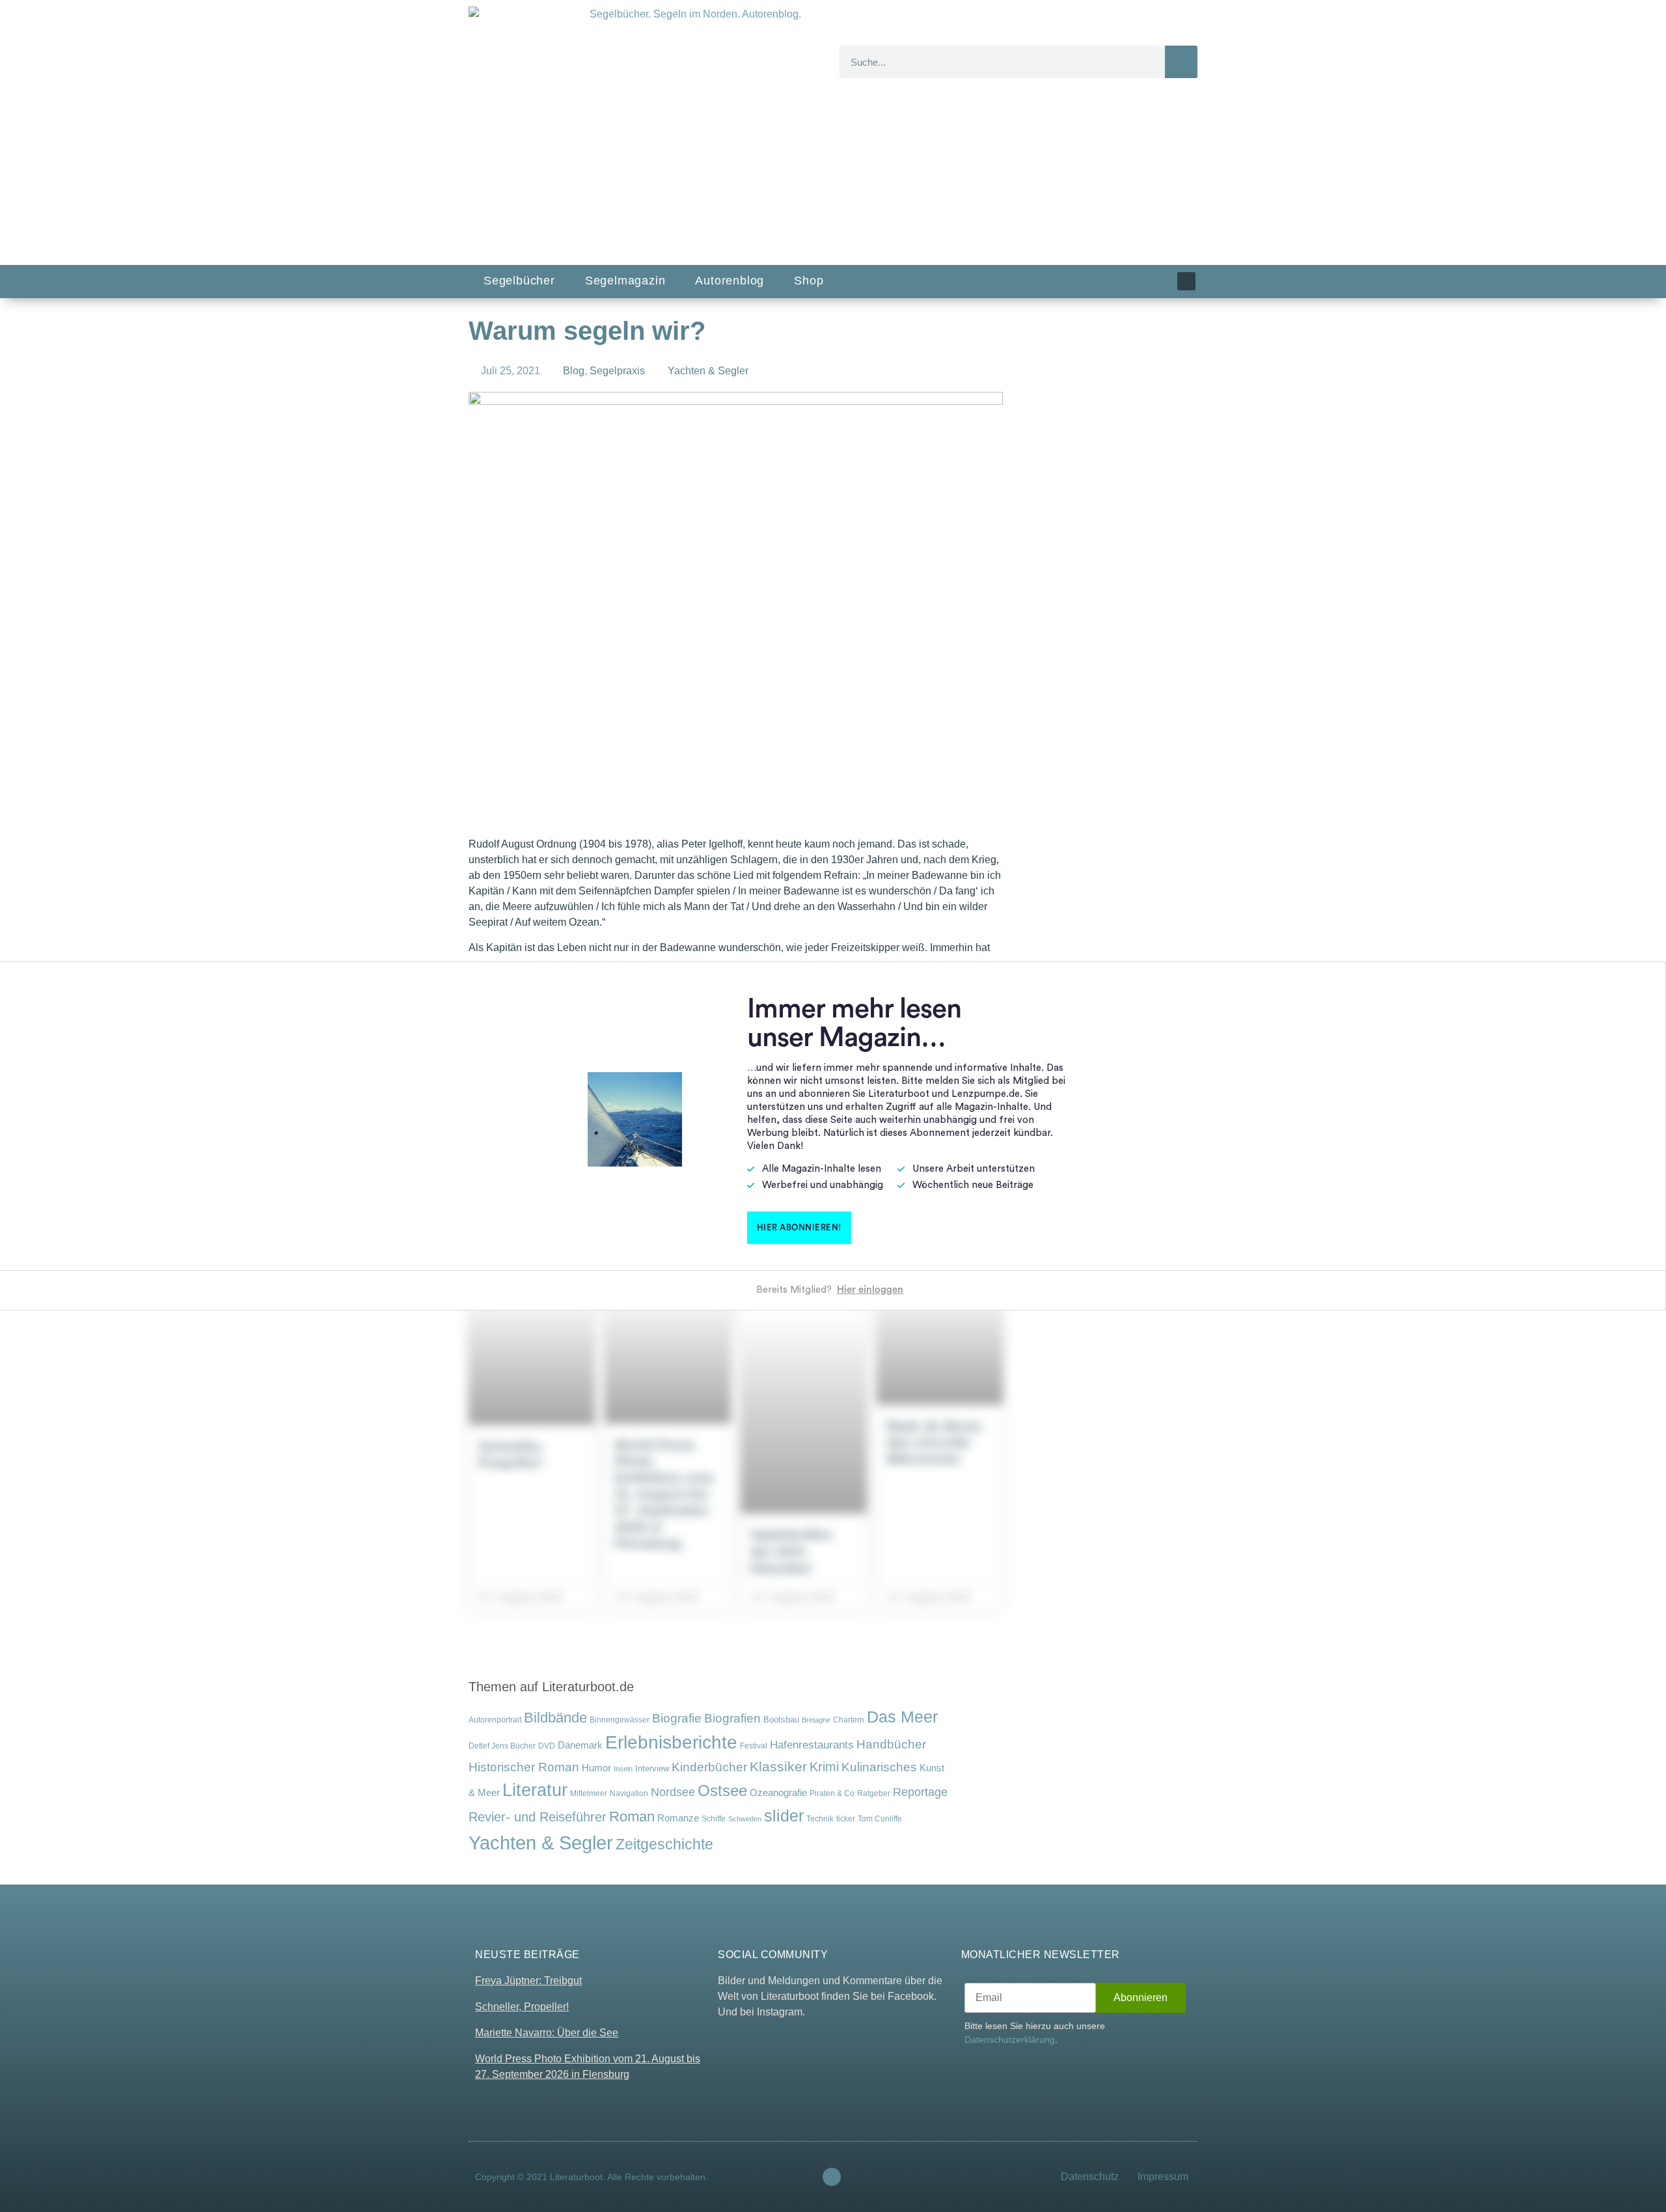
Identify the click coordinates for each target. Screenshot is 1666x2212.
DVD (547, 1746)
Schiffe (714, 1819)
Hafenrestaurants (812, 1745)
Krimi (824, 1767)
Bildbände (555, 1718)
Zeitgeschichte (664, 1844)
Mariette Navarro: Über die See (547, 2033)
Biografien (732, 1718)
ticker (846, 1818)
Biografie (677, 1718)
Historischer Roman (524, 1767)
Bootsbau (781, 1720)
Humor (596, 1768)
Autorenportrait (495, 1720)
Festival (754, 1746)
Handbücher (891, 1744)
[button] (643, 809)
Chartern (849, 1720)
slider (784, 1816)
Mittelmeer (589, 1793)
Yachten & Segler (708, 371)
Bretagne (816, 1720)
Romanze (678, 1818)
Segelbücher (519, 281)
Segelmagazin (625, 281)
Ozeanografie (778, 1793)
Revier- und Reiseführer (538, 1817)
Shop (809, 281)
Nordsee (673, 1792)
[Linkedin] (1186, 281)
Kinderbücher (709, 1767)
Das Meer (902, 1717)
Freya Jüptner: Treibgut (528, 1981)
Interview (652, 1768)
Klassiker (778, 1766)
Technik (820, 1819)
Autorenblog (730, 281)
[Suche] (1181, 62)
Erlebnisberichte (671, 1742)
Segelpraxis (617, 371)
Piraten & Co (832, 1793)
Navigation (629, 1793)
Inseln (623, 1769)
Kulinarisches (879, 1767)
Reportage (920, 1792)
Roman (632, 1817)
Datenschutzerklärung (1010, 2039)
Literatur (535, 1790)
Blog (574, 371)
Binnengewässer (620, 1720)
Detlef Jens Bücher (502, 1746)
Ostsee (722, 1790)
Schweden (745, 1819)
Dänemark (580, 1745)
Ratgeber (874, 1793)
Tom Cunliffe (880, 1818)
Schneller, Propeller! (522, 2007)
